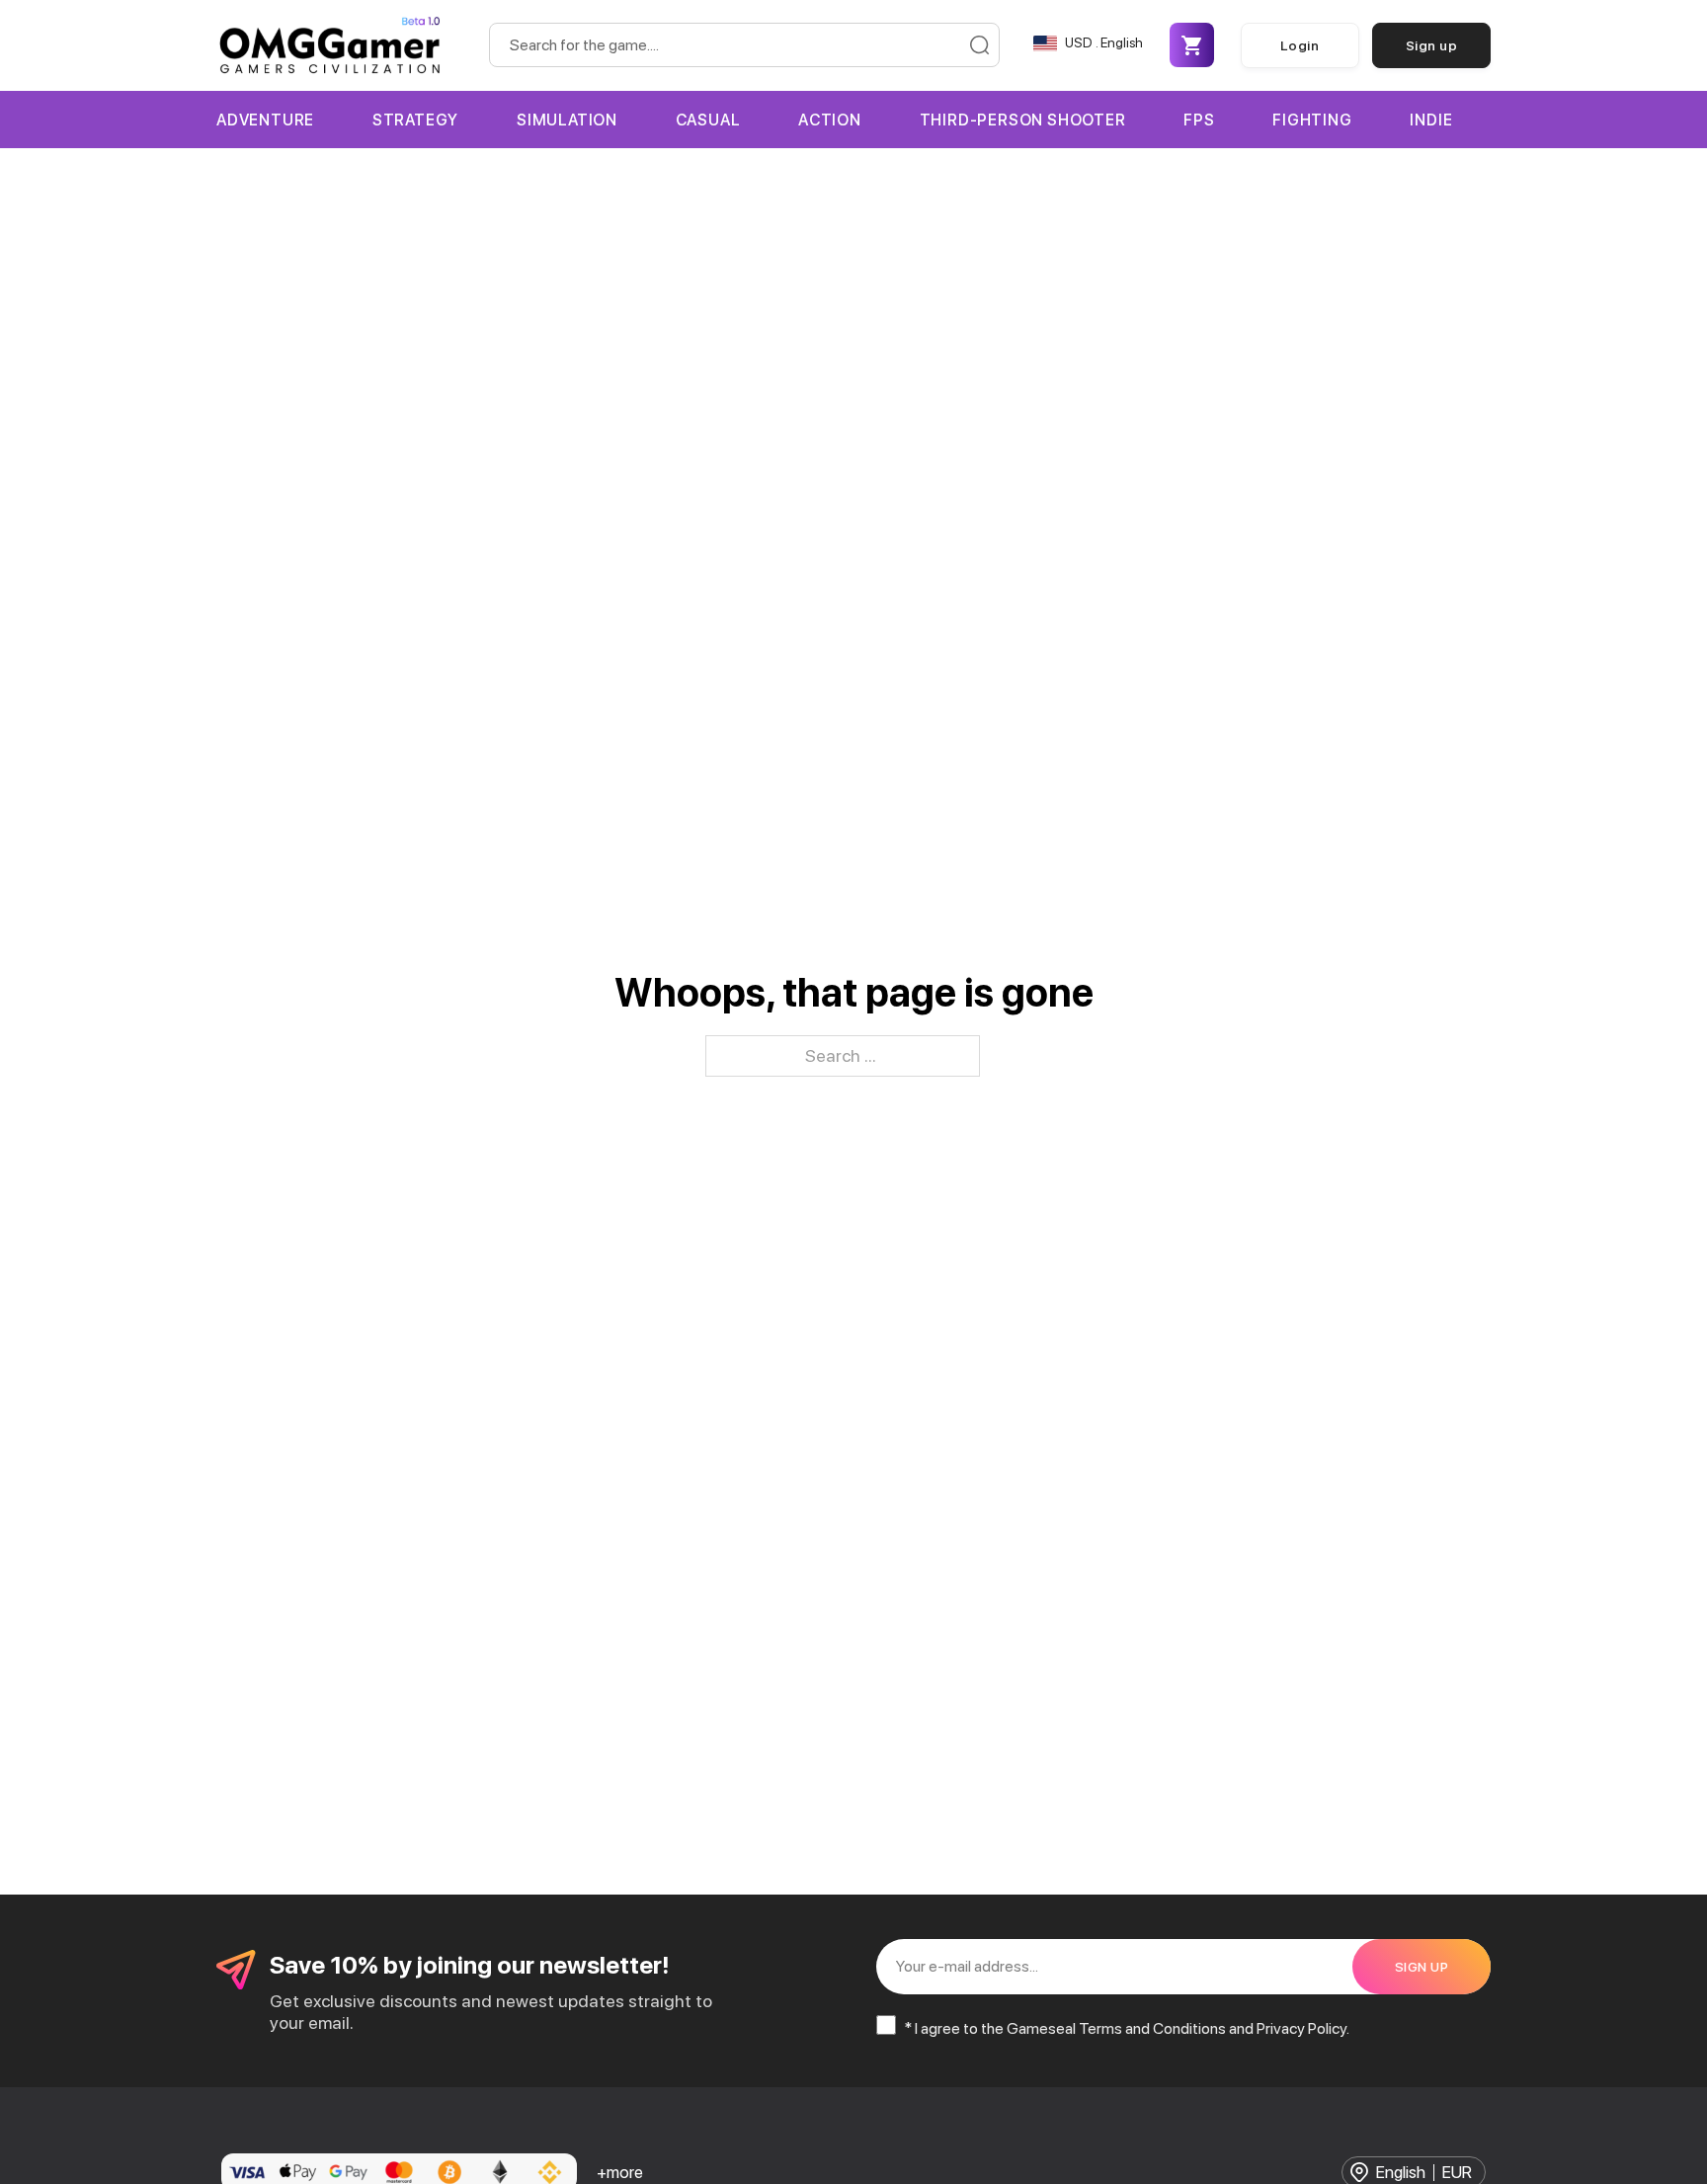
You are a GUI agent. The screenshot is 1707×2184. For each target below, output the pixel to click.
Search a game (979, 45)
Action (830, 120)
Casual (708, 120)
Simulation (567, 120)
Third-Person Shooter (1023, 120)
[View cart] (1191, 45)
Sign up (1432, 45)
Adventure (265, 120)
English (1401, 2173)
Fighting (1312, 120)
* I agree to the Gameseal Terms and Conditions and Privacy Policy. (1127, 2028)
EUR (1457, 2173)
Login (1300, 45)
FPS (1199, 120)
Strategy (415, 120)
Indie (1431, 120)
